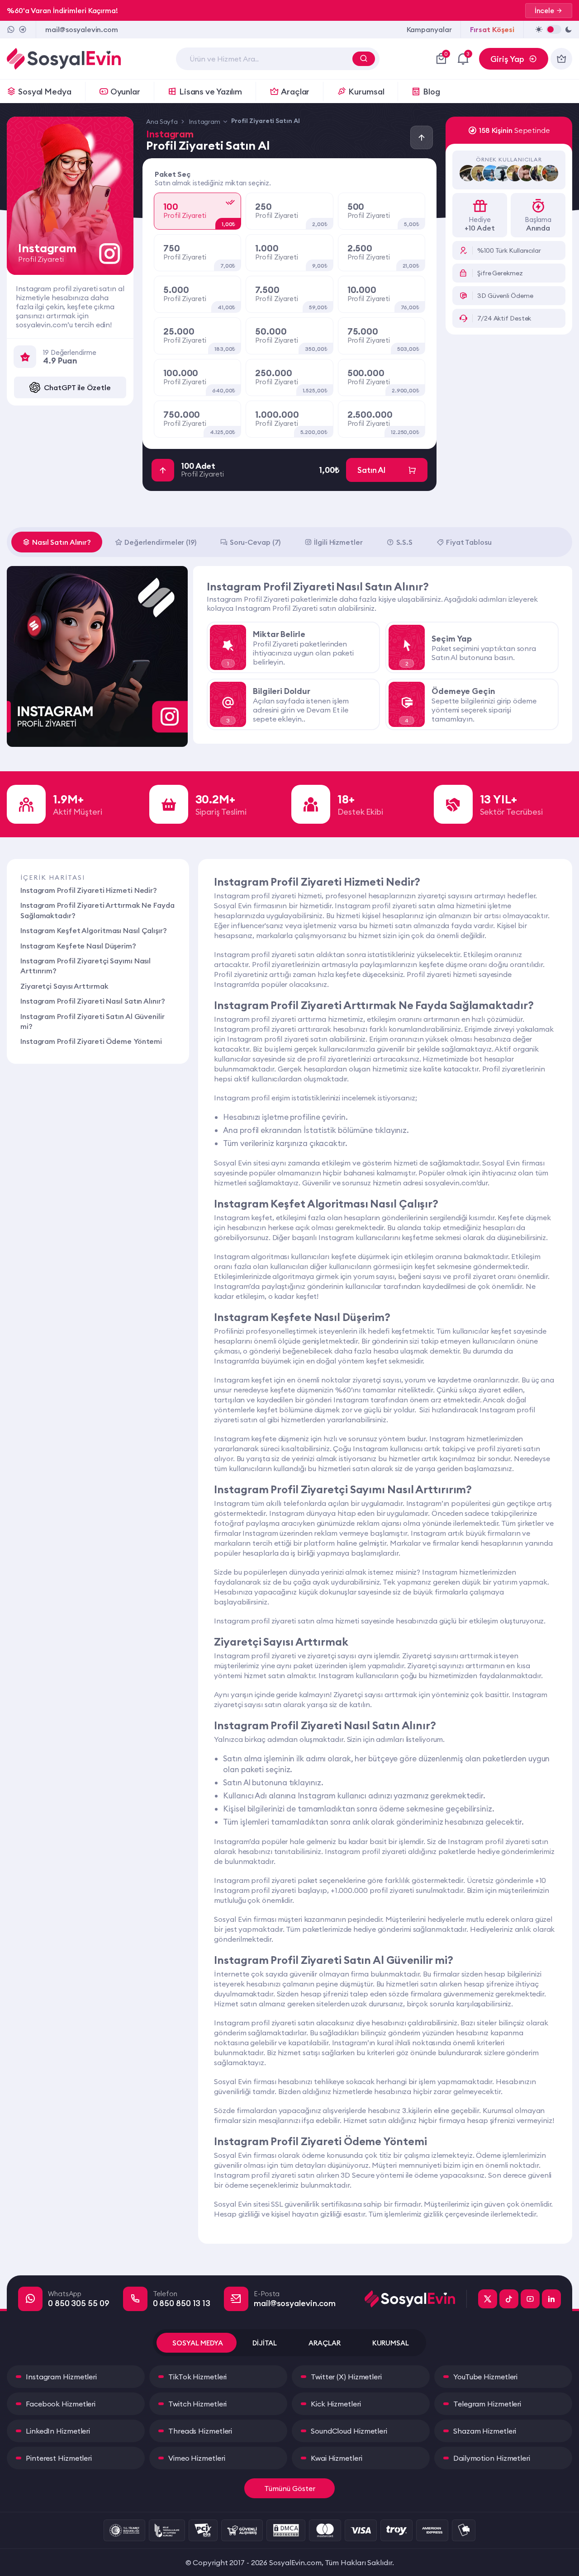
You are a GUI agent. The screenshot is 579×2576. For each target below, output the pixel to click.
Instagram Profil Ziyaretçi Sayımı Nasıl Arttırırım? (85, 966)
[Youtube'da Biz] (530, 2299)
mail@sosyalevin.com (82, 29)
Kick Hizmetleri (336, 2404)
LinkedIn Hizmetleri (58, 2431)
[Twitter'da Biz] (488, 2299)
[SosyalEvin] (416, 2299)
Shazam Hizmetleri (485, 2431)
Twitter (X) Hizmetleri (346, 2377)
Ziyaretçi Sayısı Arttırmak (64, 986)
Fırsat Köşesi (492, 29)
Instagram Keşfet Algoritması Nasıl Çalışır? (94, 930)
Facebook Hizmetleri (61, 2404)
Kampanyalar (429, 29)
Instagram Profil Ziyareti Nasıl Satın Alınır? (93, 1001)
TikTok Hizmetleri (197, 2377)
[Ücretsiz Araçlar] (561, 59)
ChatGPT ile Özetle (77, 387)
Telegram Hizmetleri (487, 2404)
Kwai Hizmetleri (337, 2458)
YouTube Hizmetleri (485, 2377)
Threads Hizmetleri (200, 2431)
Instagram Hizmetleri (61, 2377)
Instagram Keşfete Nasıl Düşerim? (78, 946)
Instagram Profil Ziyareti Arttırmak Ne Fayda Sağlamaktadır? (97, 910)
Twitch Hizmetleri (197, 2404)
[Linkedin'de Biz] (551, 2299)
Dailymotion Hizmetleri (492, 2458)
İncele (544, 11)
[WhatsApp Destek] (11, 29)
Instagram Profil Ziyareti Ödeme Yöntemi (91, 1041)
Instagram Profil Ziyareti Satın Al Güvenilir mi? (93, 1021)
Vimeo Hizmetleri (197, 2458)
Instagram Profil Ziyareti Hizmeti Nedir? (89, 890)
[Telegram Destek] (23, 29)
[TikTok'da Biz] (509, 2299)
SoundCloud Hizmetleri (349, 2431)
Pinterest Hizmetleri (59, 2458)
